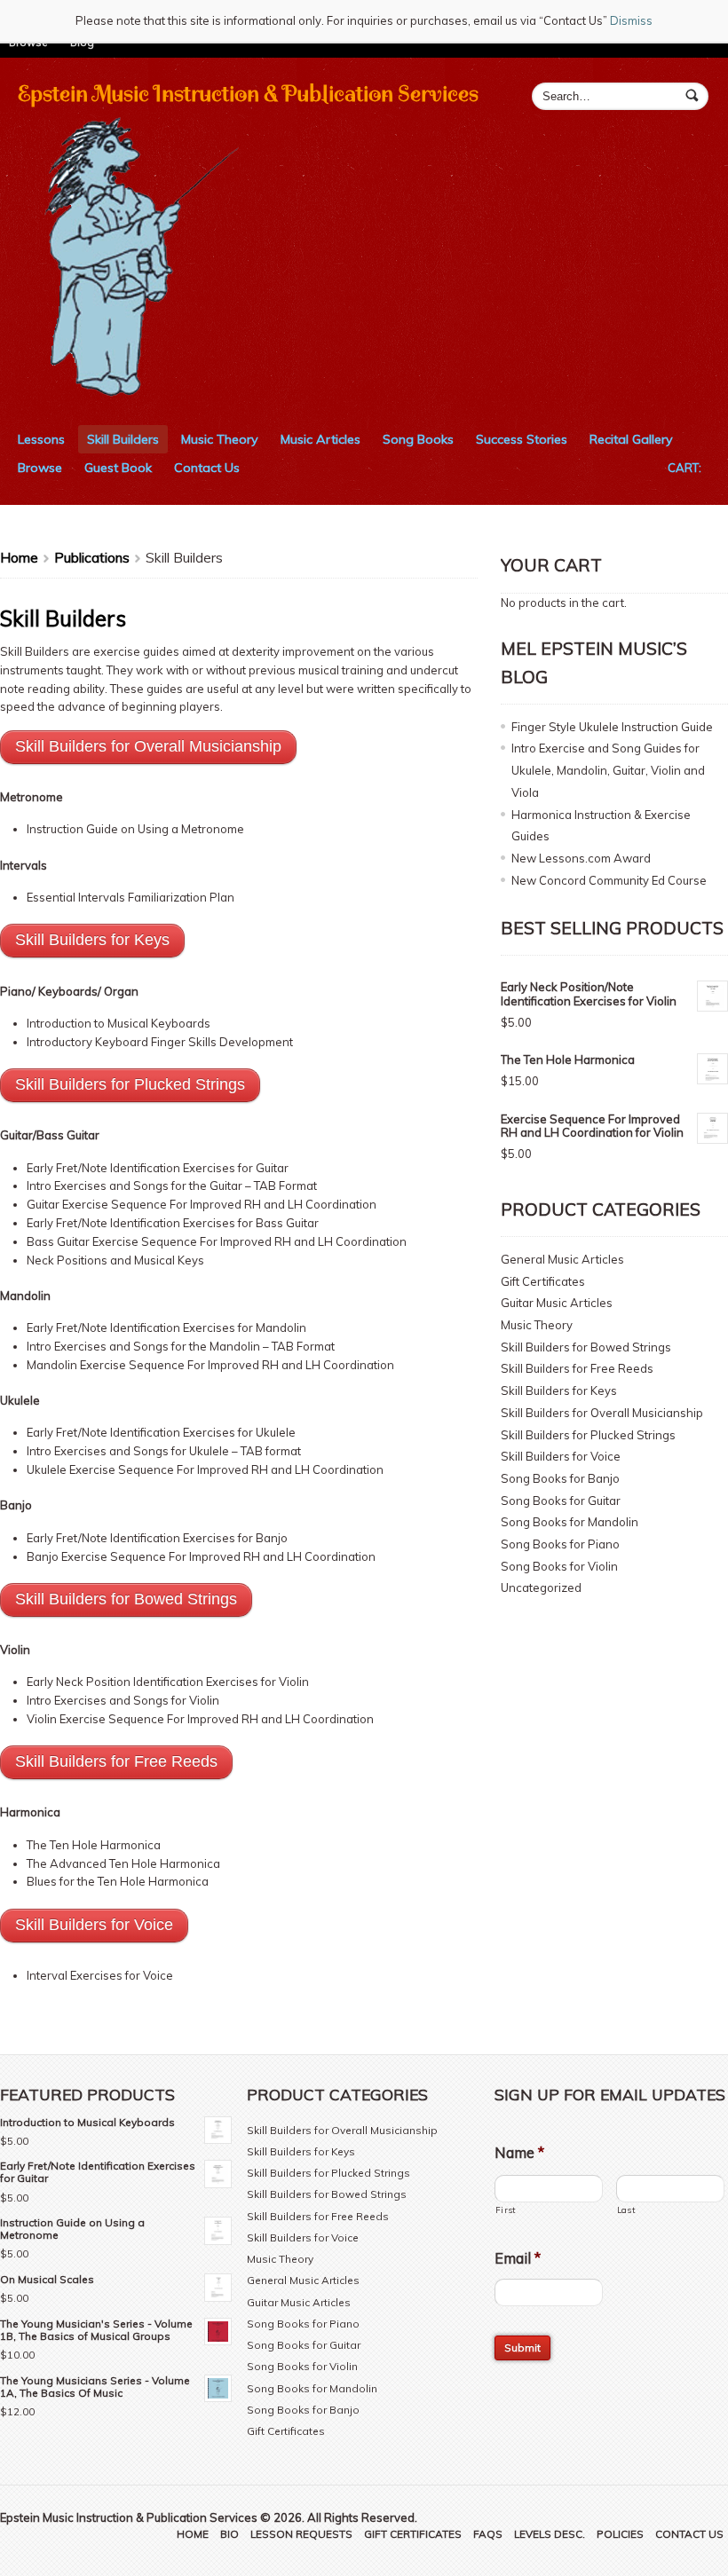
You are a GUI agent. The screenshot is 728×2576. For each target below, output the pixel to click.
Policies (620, 2534)
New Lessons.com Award (581, 858)
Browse (40, 468)
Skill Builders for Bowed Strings (586, 1347)
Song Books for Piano (560, 1544)
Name (519, 2153)
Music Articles (320, 439)
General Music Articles (562, 1259)
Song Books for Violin (559, 1566)
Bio (229, 2534)
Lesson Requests (301, 2534)
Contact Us (207, 468)
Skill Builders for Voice (561, 1456)
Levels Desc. (550, 2534)
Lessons (41, 439)
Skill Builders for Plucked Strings (588, 1435)
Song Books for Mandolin (570, 1522)
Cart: (684, 468)
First (506, 2210)
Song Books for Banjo (560, 1478)
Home (19, 557)
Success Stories (522, 439)
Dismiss (631, 20)
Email (518, 2258)
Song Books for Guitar (561, 1501)
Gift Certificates (543, 1281)
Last (626, 2210)
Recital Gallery (631, 439)
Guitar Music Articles (557, 1303)
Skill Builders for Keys (559, 1390)
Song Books (418, 439)
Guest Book (118, 468)
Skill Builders (123, 439)
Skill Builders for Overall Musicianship (602, 1413)
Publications (92, 557)
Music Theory (220, 439)
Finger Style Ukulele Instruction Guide (612, 727)
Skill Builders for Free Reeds (577, 1368)
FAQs (488, 2534)
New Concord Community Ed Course (609, 880)
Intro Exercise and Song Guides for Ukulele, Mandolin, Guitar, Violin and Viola (608, 770)
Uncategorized (541, 1587)
